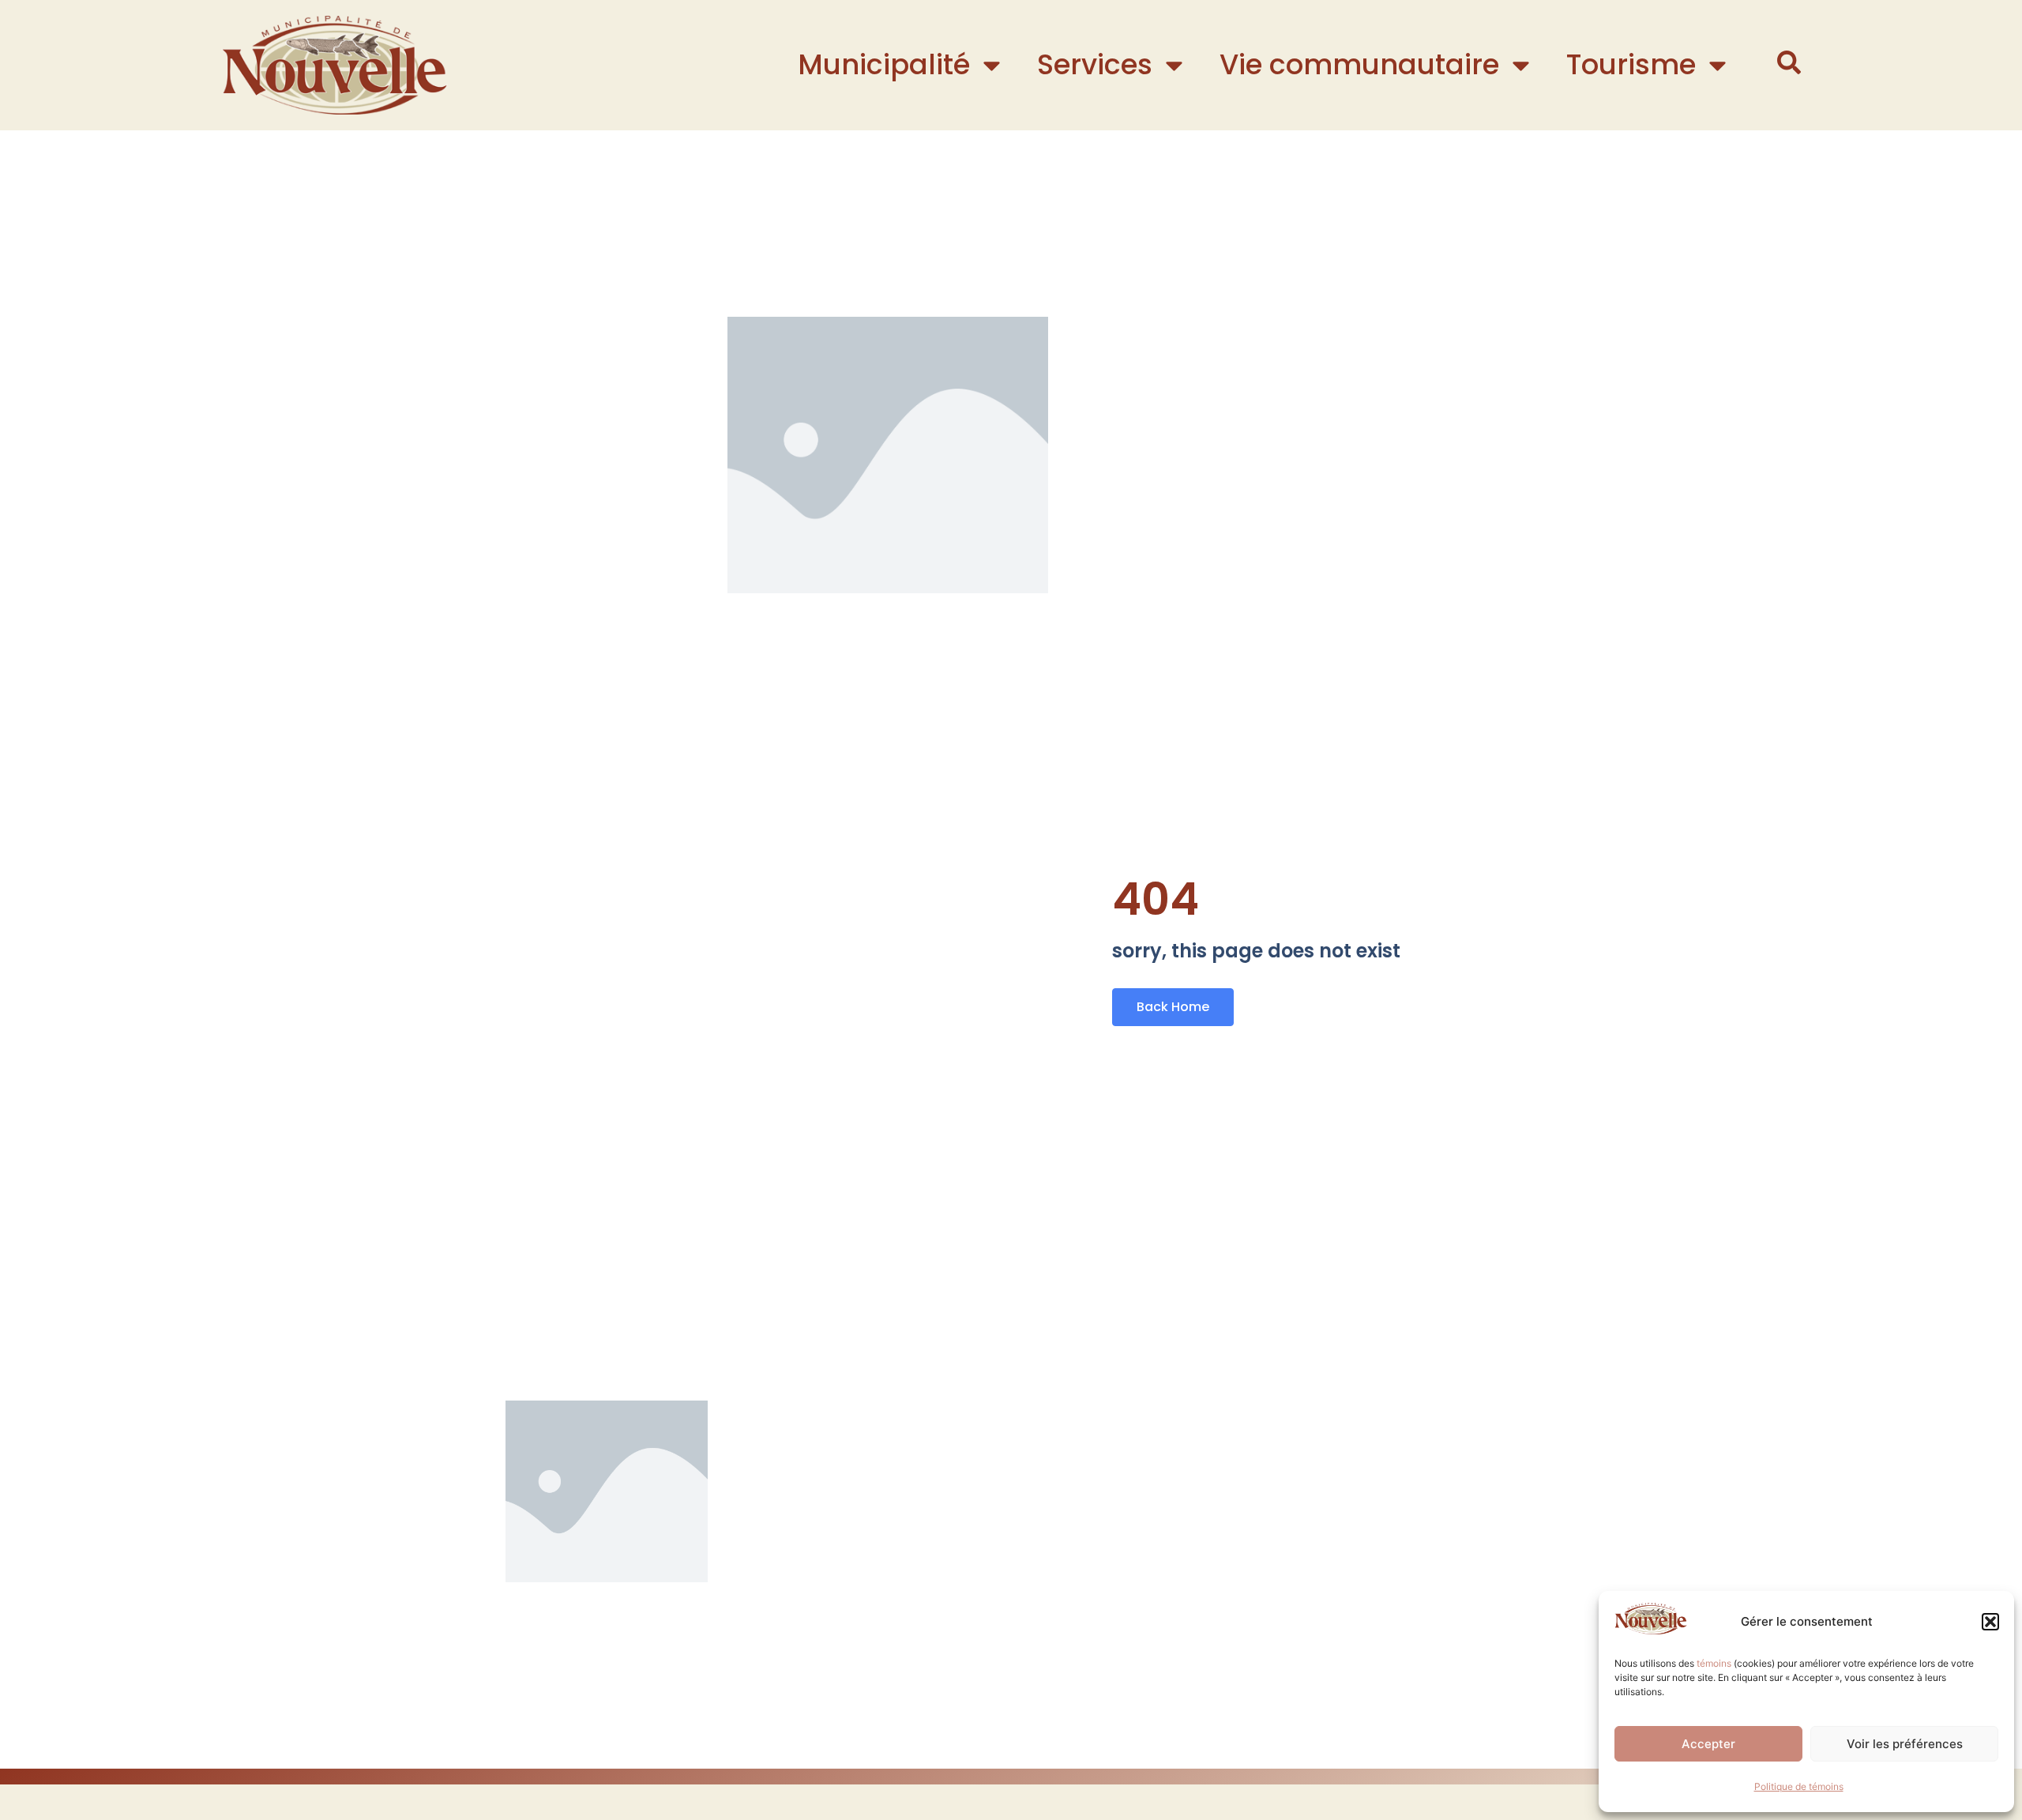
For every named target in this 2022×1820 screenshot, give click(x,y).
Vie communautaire (1359, 64)
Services (1095, 64)
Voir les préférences (1905, 1744)
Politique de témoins (1799, 1786)
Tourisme (1631, 64)
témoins (1714, 1663)
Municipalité (884, 64)
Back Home (1173, 1007)
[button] (1990, 1622)
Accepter (1708, 1744)
